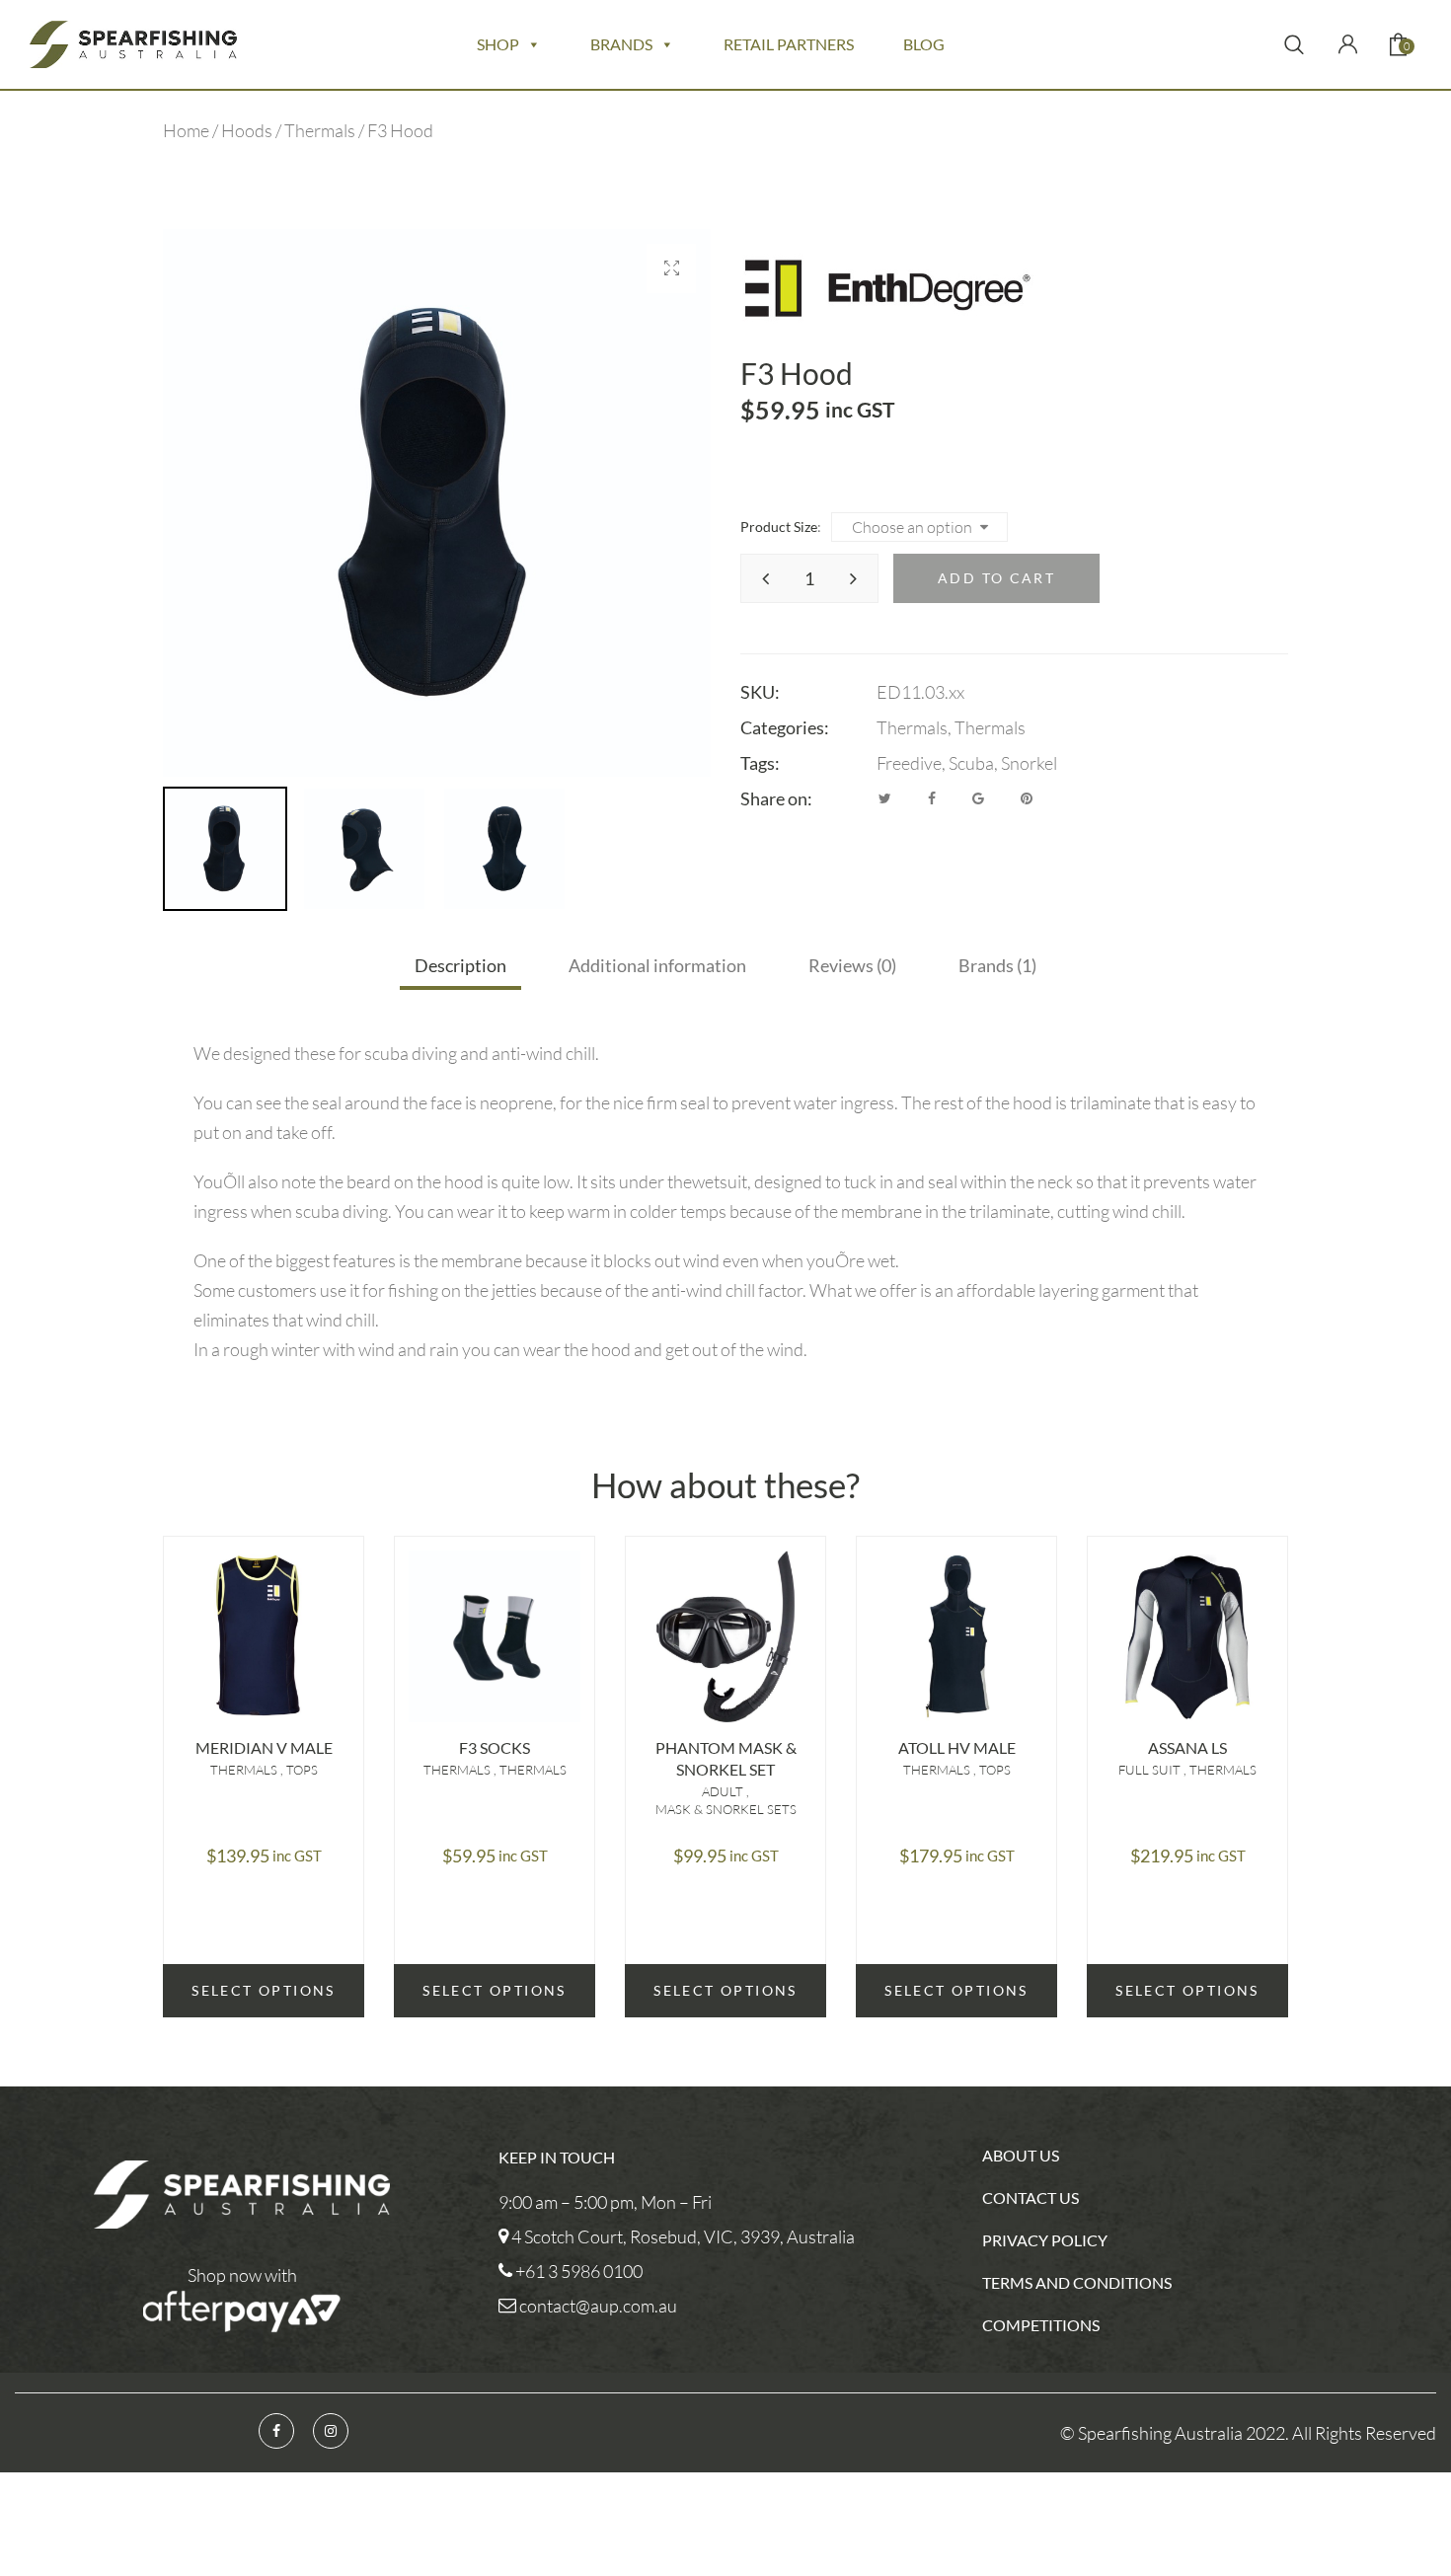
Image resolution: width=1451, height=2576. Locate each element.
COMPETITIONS (1041, 2325)
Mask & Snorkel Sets (726, 1809)
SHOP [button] (498, 44)
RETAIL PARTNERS (789, 44)
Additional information (657, 965)
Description (460, 965)
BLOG (924, 44)
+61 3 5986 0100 (579, 2271)
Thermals (320, 130)
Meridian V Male (264, 1747)
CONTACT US (1031, 2197)
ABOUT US (1021, 2155)
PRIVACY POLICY (1045, 2240)
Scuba (971, 763)
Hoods (247, 130)
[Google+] (978, 798)
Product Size (779, 527)
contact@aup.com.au (598, 2306)
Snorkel (1029, 763)
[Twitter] (885, 798)
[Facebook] (932, 798)
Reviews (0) (852, 965)
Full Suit (1151, 1770)
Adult (724, 1791)
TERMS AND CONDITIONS (1077, 2282)
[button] (671, 268)
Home (186, 130)
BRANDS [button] (621, 44)
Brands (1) (997, 965)
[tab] (460, 965)
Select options (263, 1990)
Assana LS (1187, 1747)
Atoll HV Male (957, 1747)
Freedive (909, 763)
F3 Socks (495, 1747)
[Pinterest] (1027, 798)
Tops (302, 1770)
